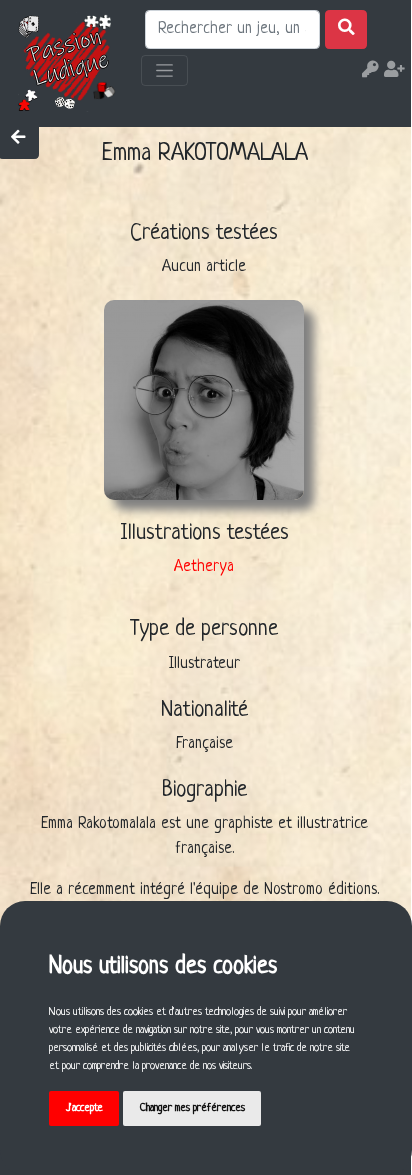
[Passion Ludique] (68, 62)
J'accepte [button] (84, 1108)
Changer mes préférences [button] (192, 1108)
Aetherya (204, 567)
